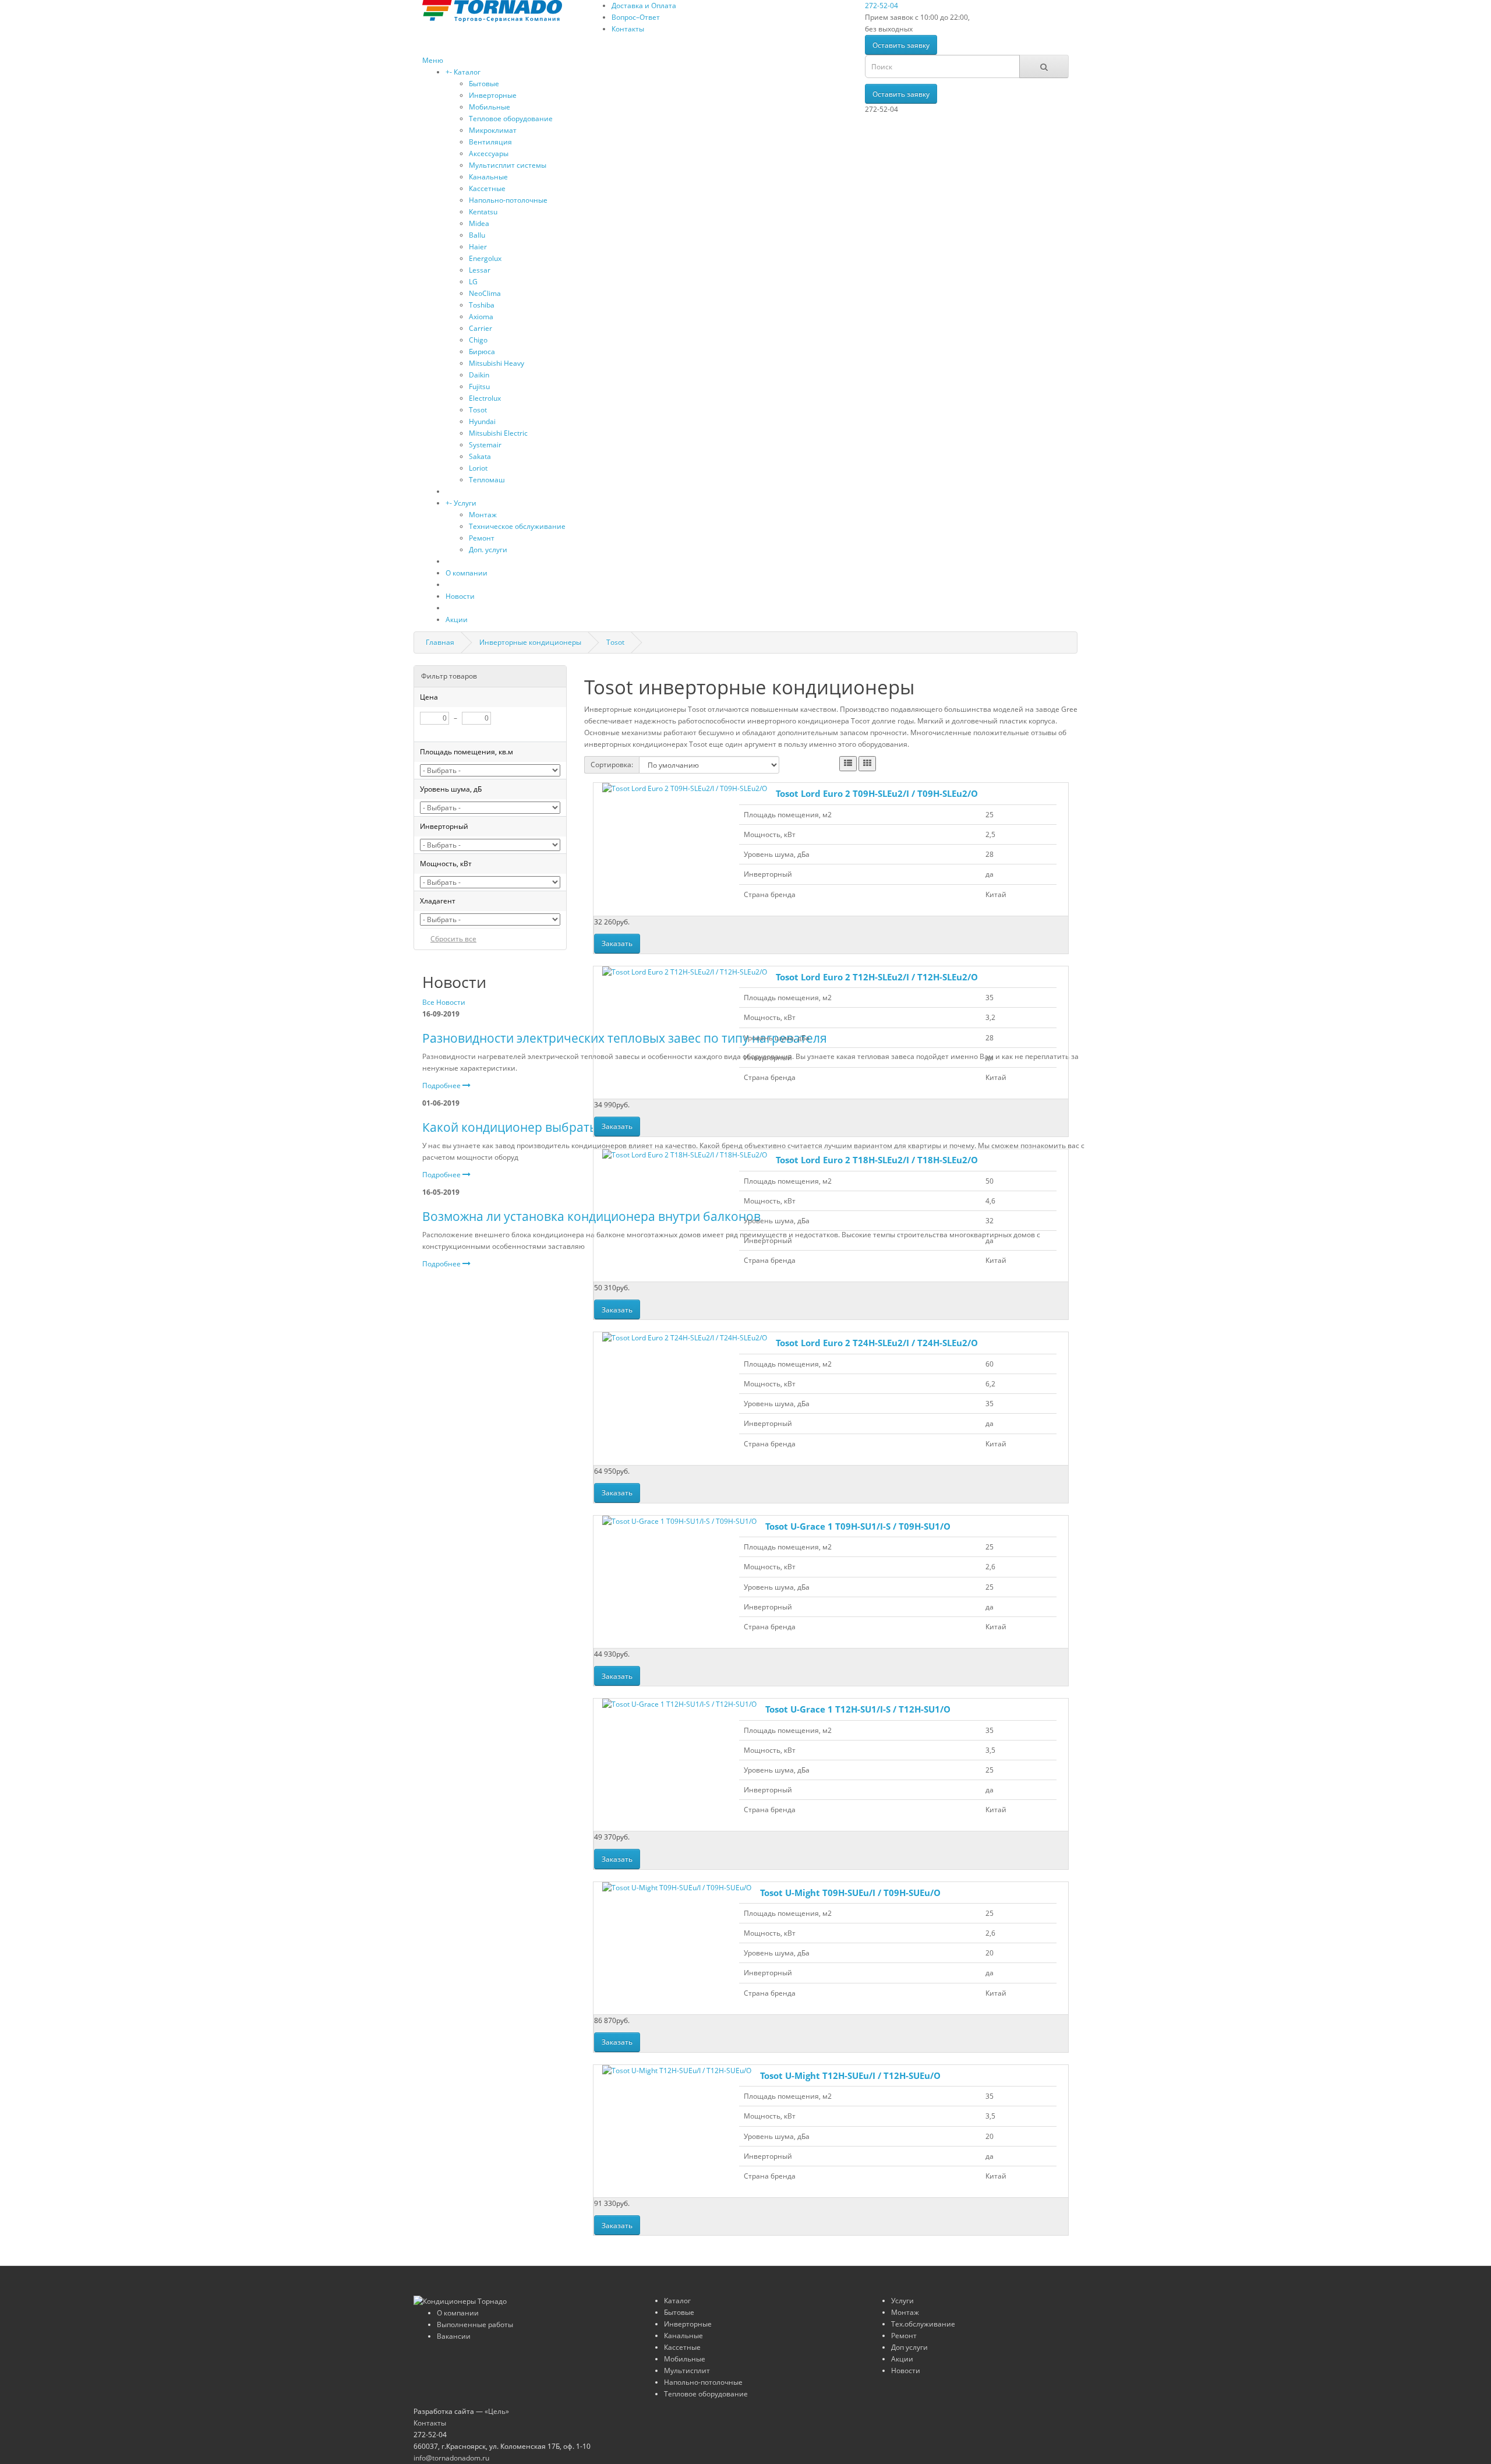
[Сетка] (867, 764)
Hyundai (482, 421)
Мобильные (490, 107)
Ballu (477, 235)
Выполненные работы (475, 2324)
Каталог (467, 72)
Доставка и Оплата (644, 6)
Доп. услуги (488, 550)
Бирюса (482, 352)
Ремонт (482, 538)
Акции (457, 619)
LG (473, 282)
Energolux (485, 258)
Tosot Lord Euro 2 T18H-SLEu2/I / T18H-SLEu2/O (877, 1160)
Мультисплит (687, 2371)
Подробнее (442, 1085)
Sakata (480, 456)
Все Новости (444, 1002)
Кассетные (487, 188)
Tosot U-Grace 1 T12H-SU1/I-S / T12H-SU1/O (858, 1709)
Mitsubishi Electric (498, 433)
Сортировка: (612, 765)
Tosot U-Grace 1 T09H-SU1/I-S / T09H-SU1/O (858, 1526)
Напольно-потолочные (508, 200)
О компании (467, 573)
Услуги (465, 503)
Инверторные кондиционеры (530, 642)
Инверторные (493, 95)
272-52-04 (881, 6)
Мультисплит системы (508, 165)
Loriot (478, 468)
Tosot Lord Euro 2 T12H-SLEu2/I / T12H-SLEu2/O (877, 977)
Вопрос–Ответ (636, 17)
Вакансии (454, 2336)
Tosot (478, 410)
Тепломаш (487, 480)
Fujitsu (479, 386)
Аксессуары (489, 153)
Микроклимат (493, 130)
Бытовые (484, 84)
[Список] (848, 764)
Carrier (480, 328)
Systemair (485, 445)
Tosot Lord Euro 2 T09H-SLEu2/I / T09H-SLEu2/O (877, 793)
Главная (440, 642)
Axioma (481, 317)
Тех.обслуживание (923, 2324)
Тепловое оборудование (511, 119)
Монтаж (483, 515)
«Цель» (497, 2411)
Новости (460, 596)
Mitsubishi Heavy (497, 363)
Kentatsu (483, 212)
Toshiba (482, 305)
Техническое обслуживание (517, 526)
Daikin (479, 375)
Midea (479, 223)
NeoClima (485, 293)
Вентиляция (490, 142)
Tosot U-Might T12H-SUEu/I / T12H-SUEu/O (850, 2075)
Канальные (488, 177)
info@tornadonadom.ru (451, 2458)
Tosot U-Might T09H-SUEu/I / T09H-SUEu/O (850, 1893)
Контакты (628, 29)
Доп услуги (909, 2347)
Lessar (480, 270)
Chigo (478, 340)
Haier (478, 247)
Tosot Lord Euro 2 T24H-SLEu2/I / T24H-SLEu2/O (877, 1343)
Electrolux (485, 398)
